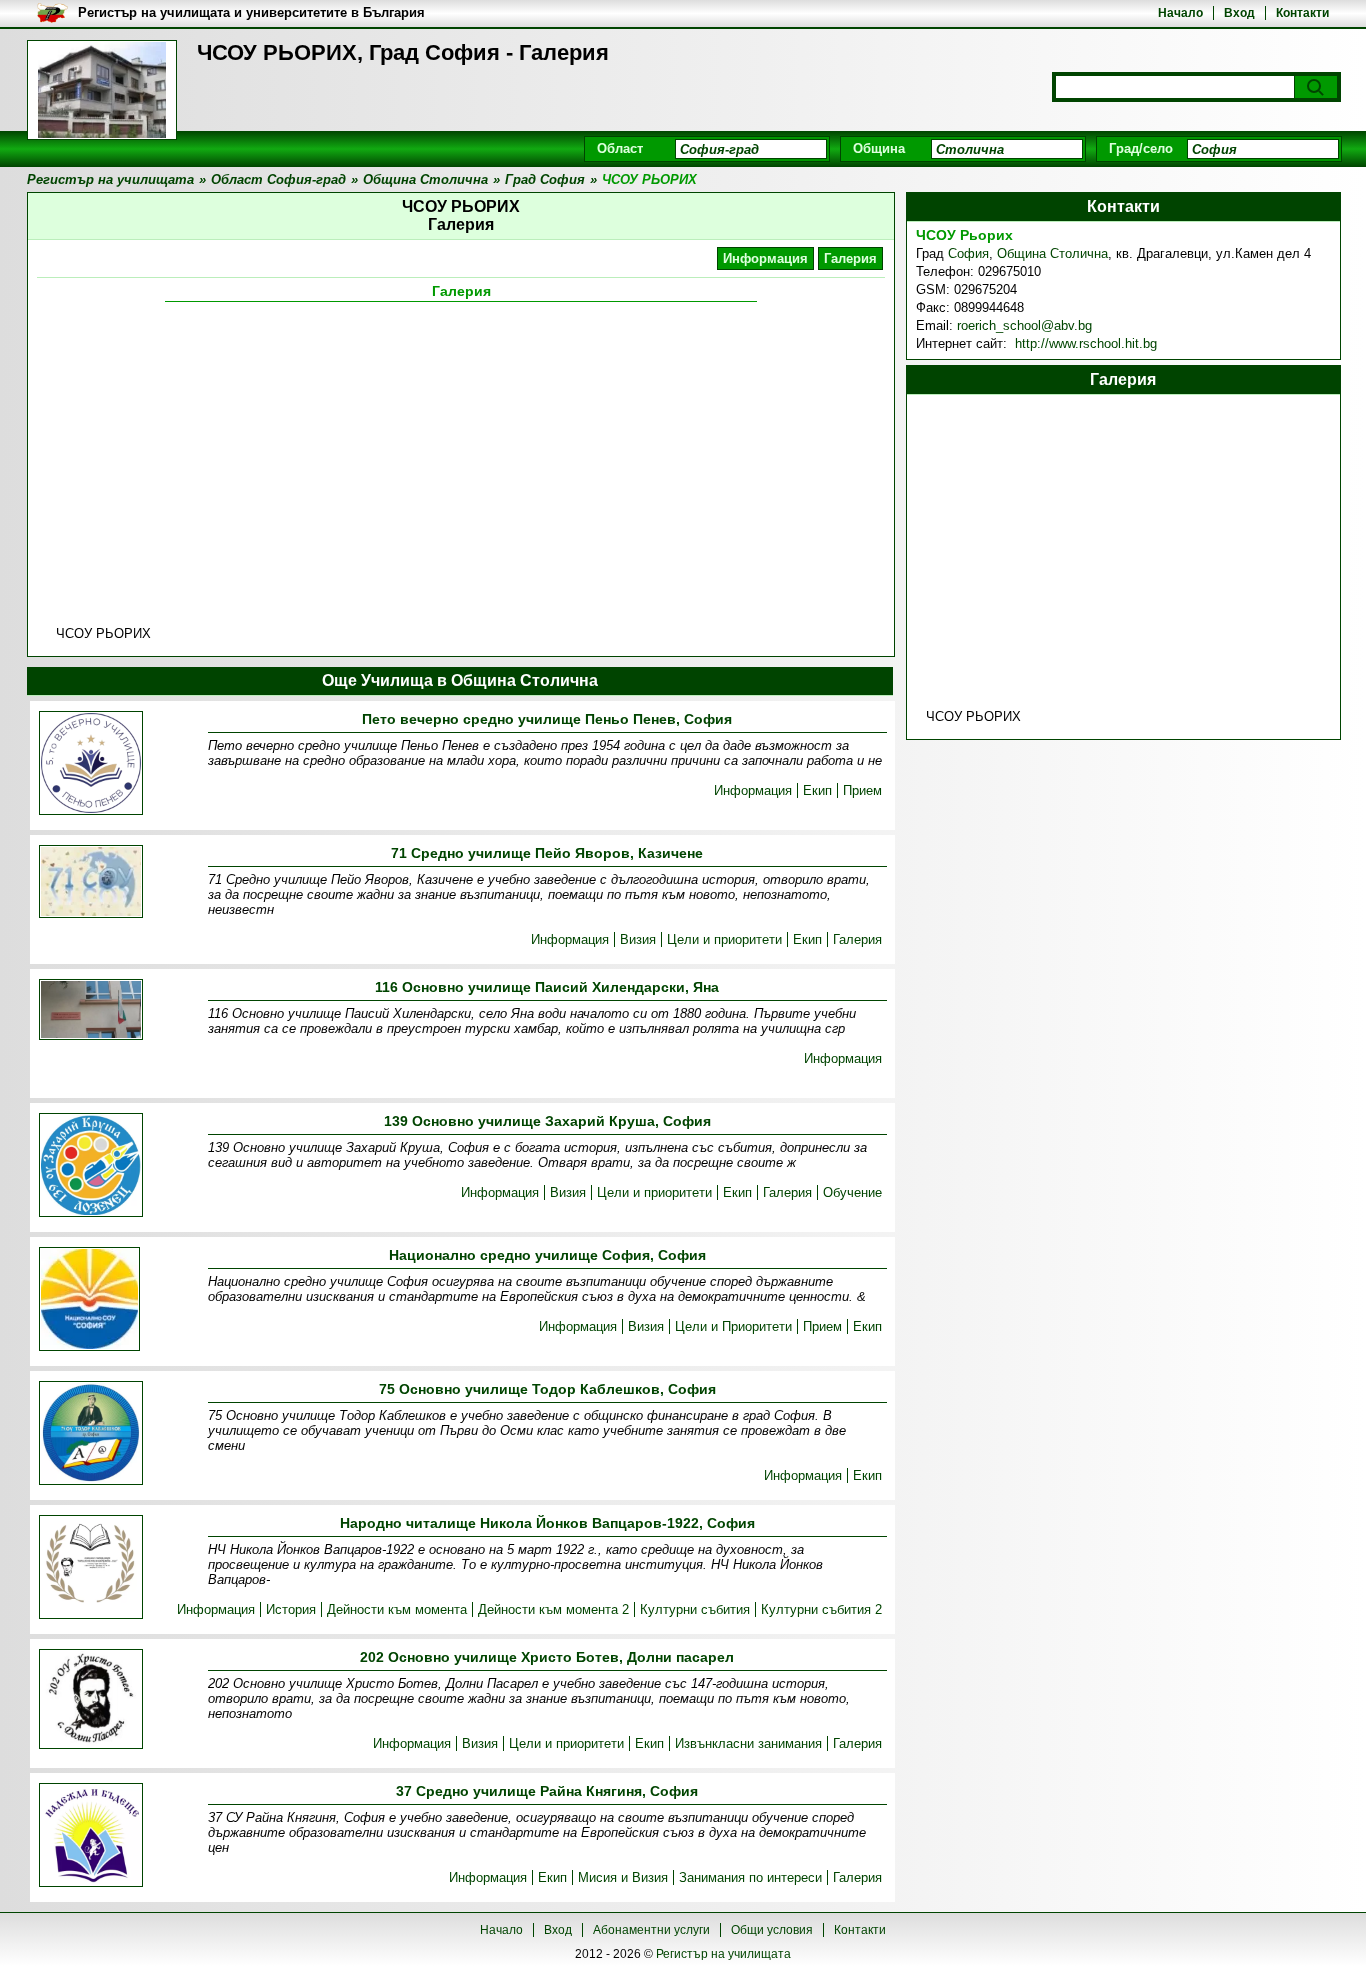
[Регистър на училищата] (102, 90)
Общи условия (772, 1930)
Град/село (1141, 148)
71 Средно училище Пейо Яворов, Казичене (547, 853)
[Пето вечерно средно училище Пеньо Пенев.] (91, 764)
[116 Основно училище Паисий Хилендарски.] (91, 1010)
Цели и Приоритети (733, 1326)
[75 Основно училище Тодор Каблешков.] (91, 1434)
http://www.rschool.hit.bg (1084, 343)
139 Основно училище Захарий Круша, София (547, 1121)
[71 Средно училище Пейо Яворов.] (91, 882)
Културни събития (695, 1609)
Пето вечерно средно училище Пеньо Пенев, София (547, 719)
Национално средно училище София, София (547, 1255)
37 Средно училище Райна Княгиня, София (547, 1791)
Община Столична (1052, 253)
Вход (1239, 13)
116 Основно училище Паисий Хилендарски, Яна (547, 987)
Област (620, 148)
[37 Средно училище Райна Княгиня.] (91, 1836)
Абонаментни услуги (651, 1930)
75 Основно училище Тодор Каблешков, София (547, 1389)
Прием (862, 790)
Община (879, 148)
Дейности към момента (397, 1609)
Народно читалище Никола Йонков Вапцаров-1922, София (547, 1523)
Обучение (852, 1192)
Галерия (850, 258)
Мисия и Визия (623, 1877)
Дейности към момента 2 (553, 1609)
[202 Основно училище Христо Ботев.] (91, 1700)
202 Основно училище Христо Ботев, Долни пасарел (547, 1657)
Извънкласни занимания (748, 1743)
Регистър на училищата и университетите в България (251, 12)
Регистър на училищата (723, 1954)
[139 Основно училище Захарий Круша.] (91, 1166)
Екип (817, 790)
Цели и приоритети (724, 939)
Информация (765, 258)
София (968, 253)
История (291, 1609)
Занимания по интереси (750, 1877)
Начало (1180, 13)
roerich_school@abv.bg (1024, 325)
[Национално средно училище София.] (89, 1300)
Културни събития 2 (821, 1609)
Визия (638, 939)
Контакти (1302, 13)
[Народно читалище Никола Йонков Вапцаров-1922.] (91, 1568)
